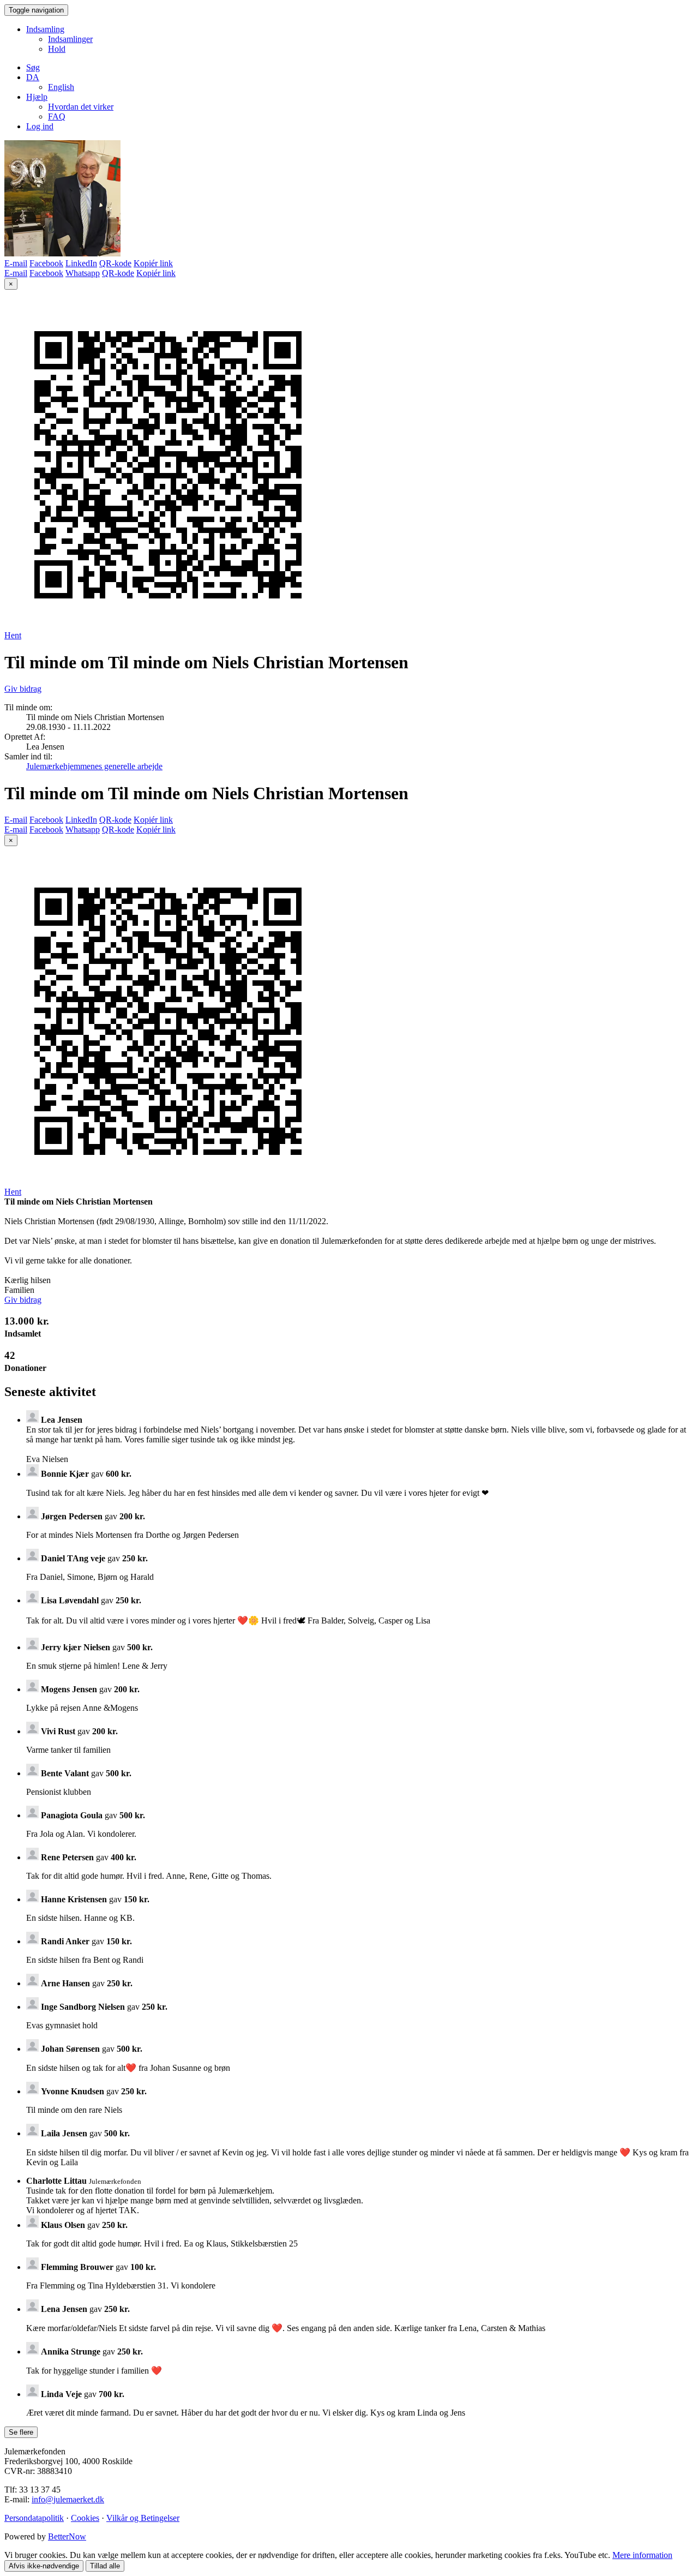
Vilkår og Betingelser (143, 2518)
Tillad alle (105, 2566)
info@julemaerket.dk (68, 2499)
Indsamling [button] (45, 29)
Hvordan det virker (81, 107)
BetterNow (67, 2536)
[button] (33, 77)
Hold (57, 49)
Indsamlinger (70, 39)
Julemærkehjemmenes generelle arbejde (94, 766)
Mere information (642, 2555)
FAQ (57, 116)
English (61, 87)
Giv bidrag (23, 689)
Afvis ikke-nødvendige (44, 2566)
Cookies (85, 2518)
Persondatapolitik (34, 2518)
